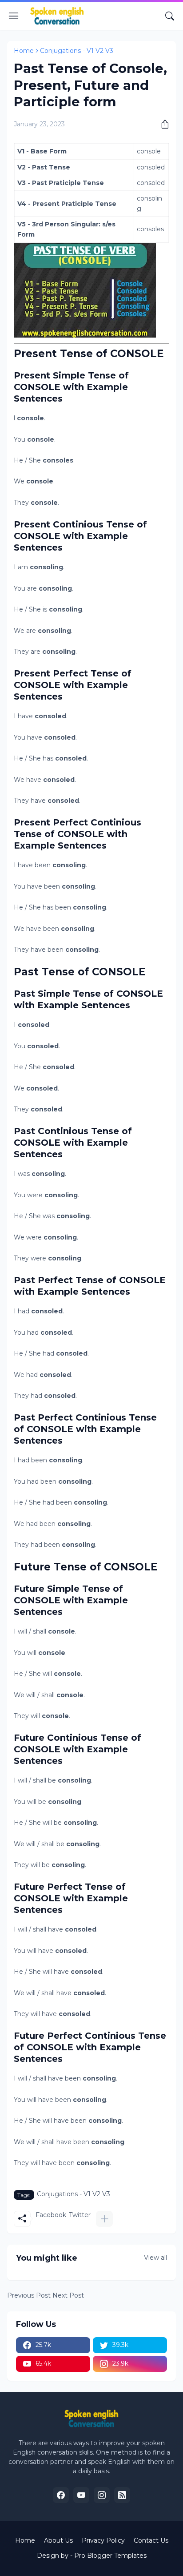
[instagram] (102, 2495)
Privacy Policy (103, 2540)
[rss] (122, 2495)
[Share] (162, 124)
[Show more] (104, 2219)
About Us (58, 2540)
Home (24, 51)
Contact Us (151, 2540)
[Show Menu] (14, 16)
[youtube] (81, 2495)
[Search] (170, 16)
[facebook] (61, 2495)
